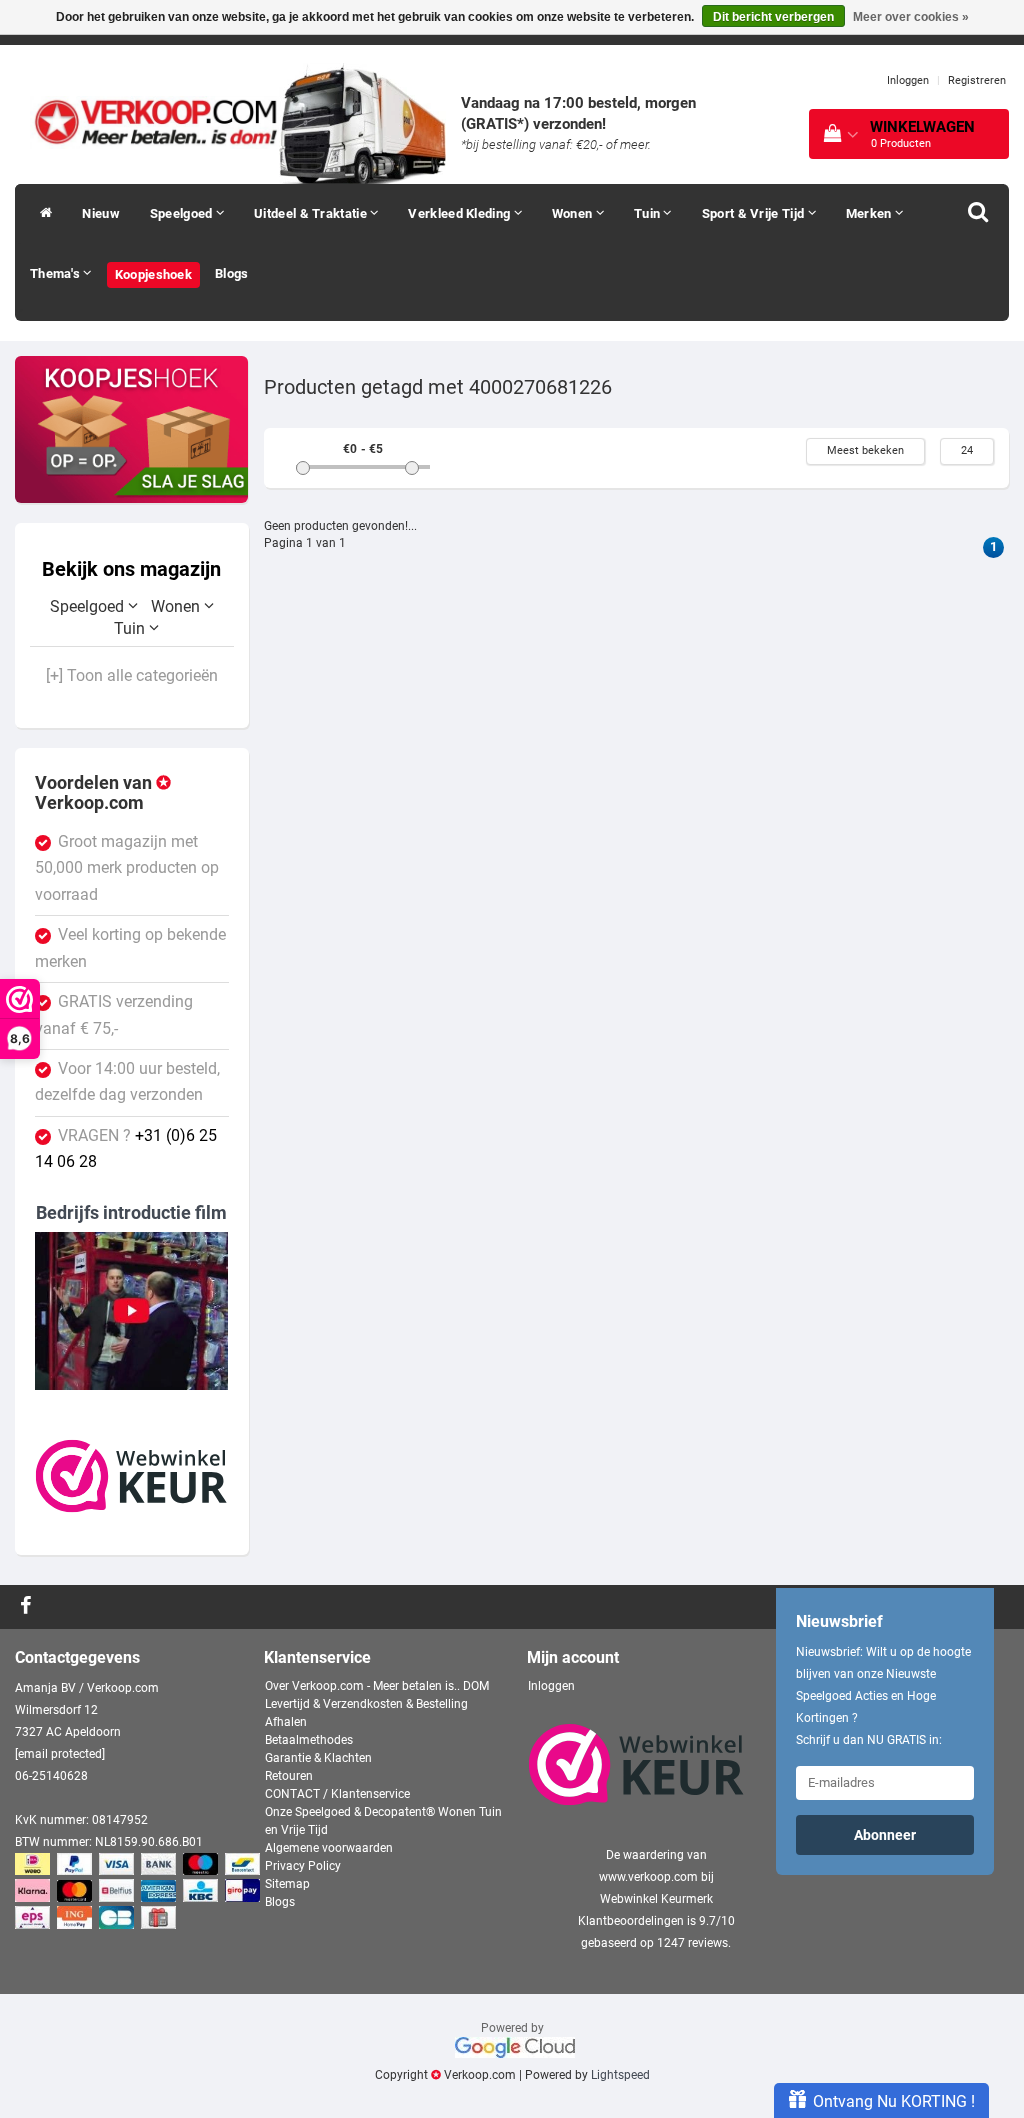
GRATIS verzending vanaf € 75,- (114, 1015)
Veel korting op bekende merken (130, 948)
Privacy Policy (303, 1866)
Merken (870, 213)
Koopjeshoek (153, 274)
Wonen (574, 213)
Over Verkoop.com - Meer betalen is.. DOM (377, 1686)
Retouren (289, 1776)
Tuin (649, 213)
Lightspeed (620, 2075)
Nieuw (101, 213)
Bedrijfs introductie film (131, 1212)
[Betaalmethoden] (139, 1892)
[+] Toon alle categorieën (132, 676)
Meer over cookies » (911, 17)
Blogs (232, 273)
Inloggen (908, 80)
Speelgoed (183, 213)
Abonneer (885, 1835)
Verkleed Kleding (460, 213)
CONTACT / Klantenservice (337, 1794)
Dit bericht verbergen (773, 17)
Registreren (977, 80)
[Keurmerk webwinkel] (132, 1476)
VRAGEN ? (126, 1149)
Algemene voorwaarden (329, 1848)
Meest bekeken (865, 450)
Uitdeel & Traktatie (312, 213)
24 (967, 450)
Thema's (56, 273)
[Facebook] (28, 1607)
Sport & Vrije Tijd (755, 213)
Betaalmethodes (309, 1740)
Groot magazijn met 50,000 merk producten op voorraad (127, 868)
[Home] (41, 214)
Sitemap (287, 1884)
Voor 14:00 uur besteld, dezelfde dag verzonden (127, 1082)
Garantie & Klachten (318, 1758)
